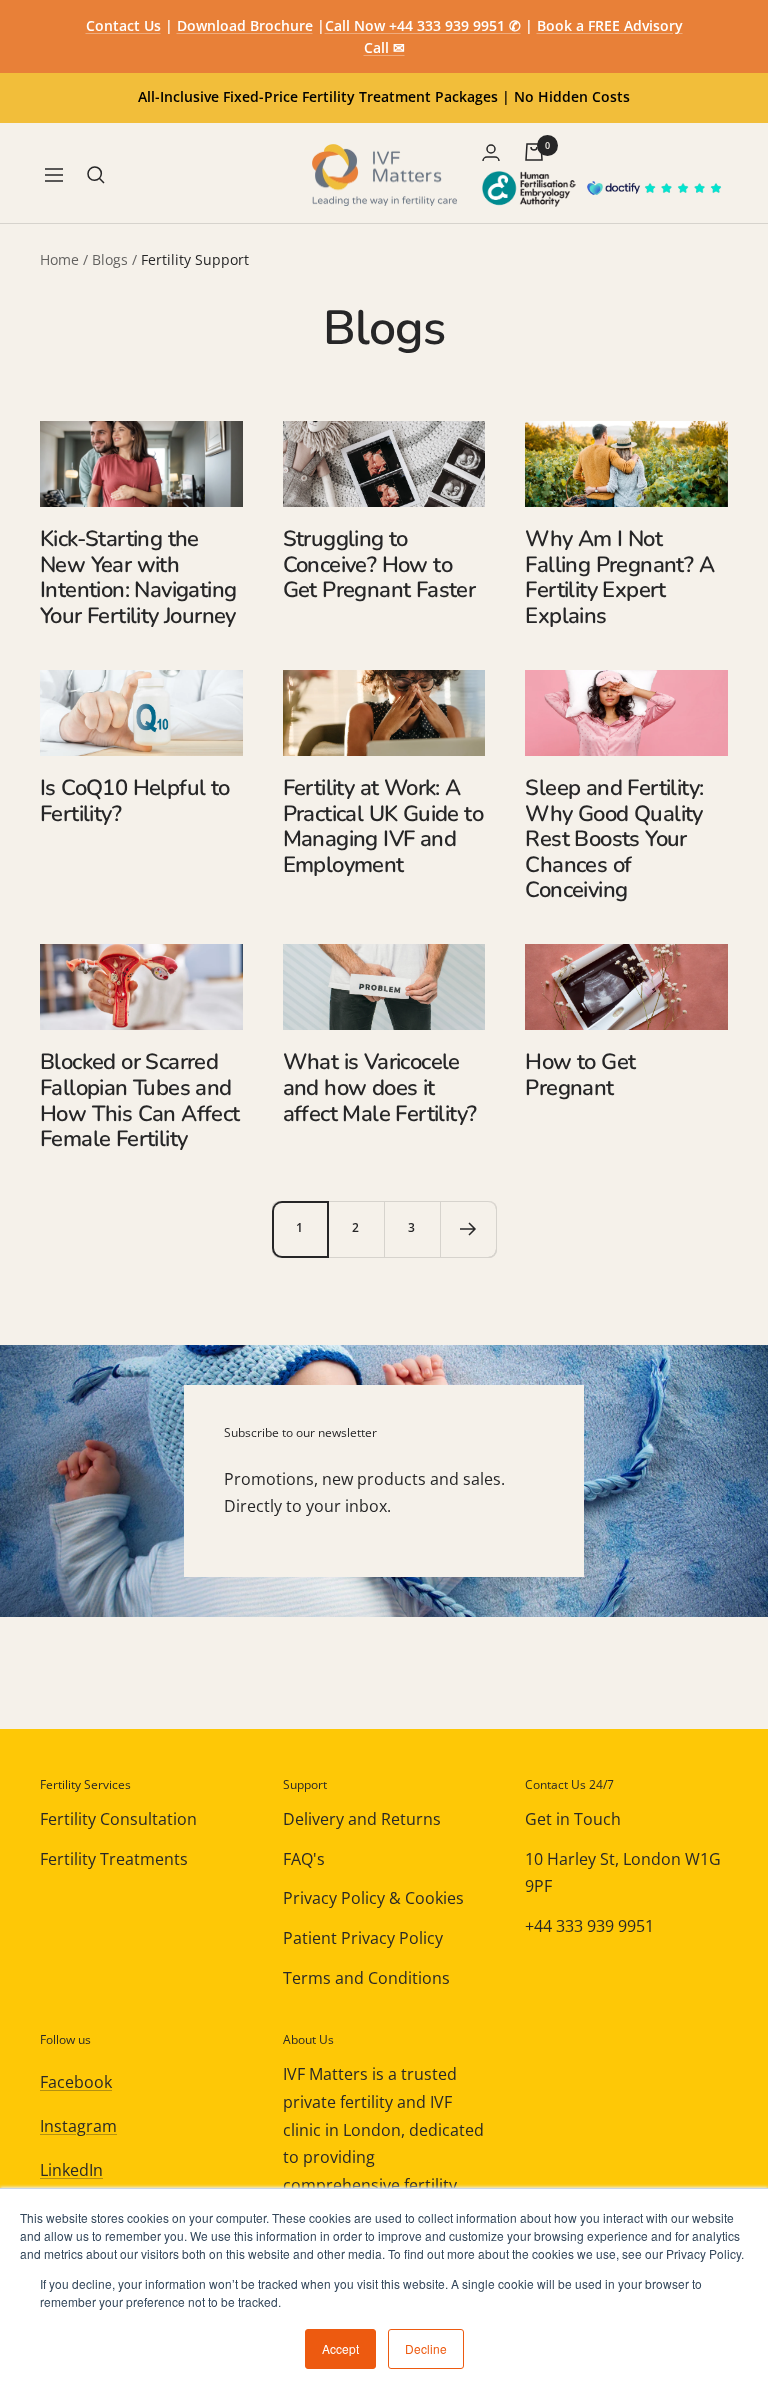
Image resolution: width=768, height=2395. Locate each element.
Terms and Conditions (366, 1978)
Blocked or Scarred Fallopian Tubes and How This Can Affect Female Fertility (140, 1100)
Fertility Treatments (114, 1859)
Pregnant (366, 590)
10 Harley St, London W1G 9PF (623, 1873)
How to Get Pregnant (580, 1075)
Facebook (76, 2082)
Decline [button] (426, 2348)
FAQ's (304, 1859)
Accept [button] (340, 2348)
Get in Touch (573, 1819)
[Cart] (534, 152)
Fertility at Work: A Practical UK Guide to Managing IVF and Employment (383, 826)
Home (59, 259)
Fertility (561, 590)
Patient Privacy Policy (363, 1938)
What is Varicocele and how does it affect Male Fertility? (380, 1087)
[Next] (468, 1229)
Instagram (78, 2126)
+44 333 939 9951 (589, 1926)
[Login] (491, 152)
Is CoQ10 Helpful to (135, 788)
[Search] (96, 175)
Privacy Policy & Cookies (373, 1898)
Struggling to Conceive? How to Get (367, 564)
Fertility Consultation (118, 1819)
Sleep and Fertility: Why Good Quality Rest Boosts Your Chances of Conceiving (614, 839)
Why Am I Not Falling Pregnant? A (619, 552)
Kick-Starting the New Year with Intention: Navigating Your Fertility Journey (138, 577)
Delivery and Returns (362, 1819)
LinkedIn (71, 2170)
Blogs (110, 259)
